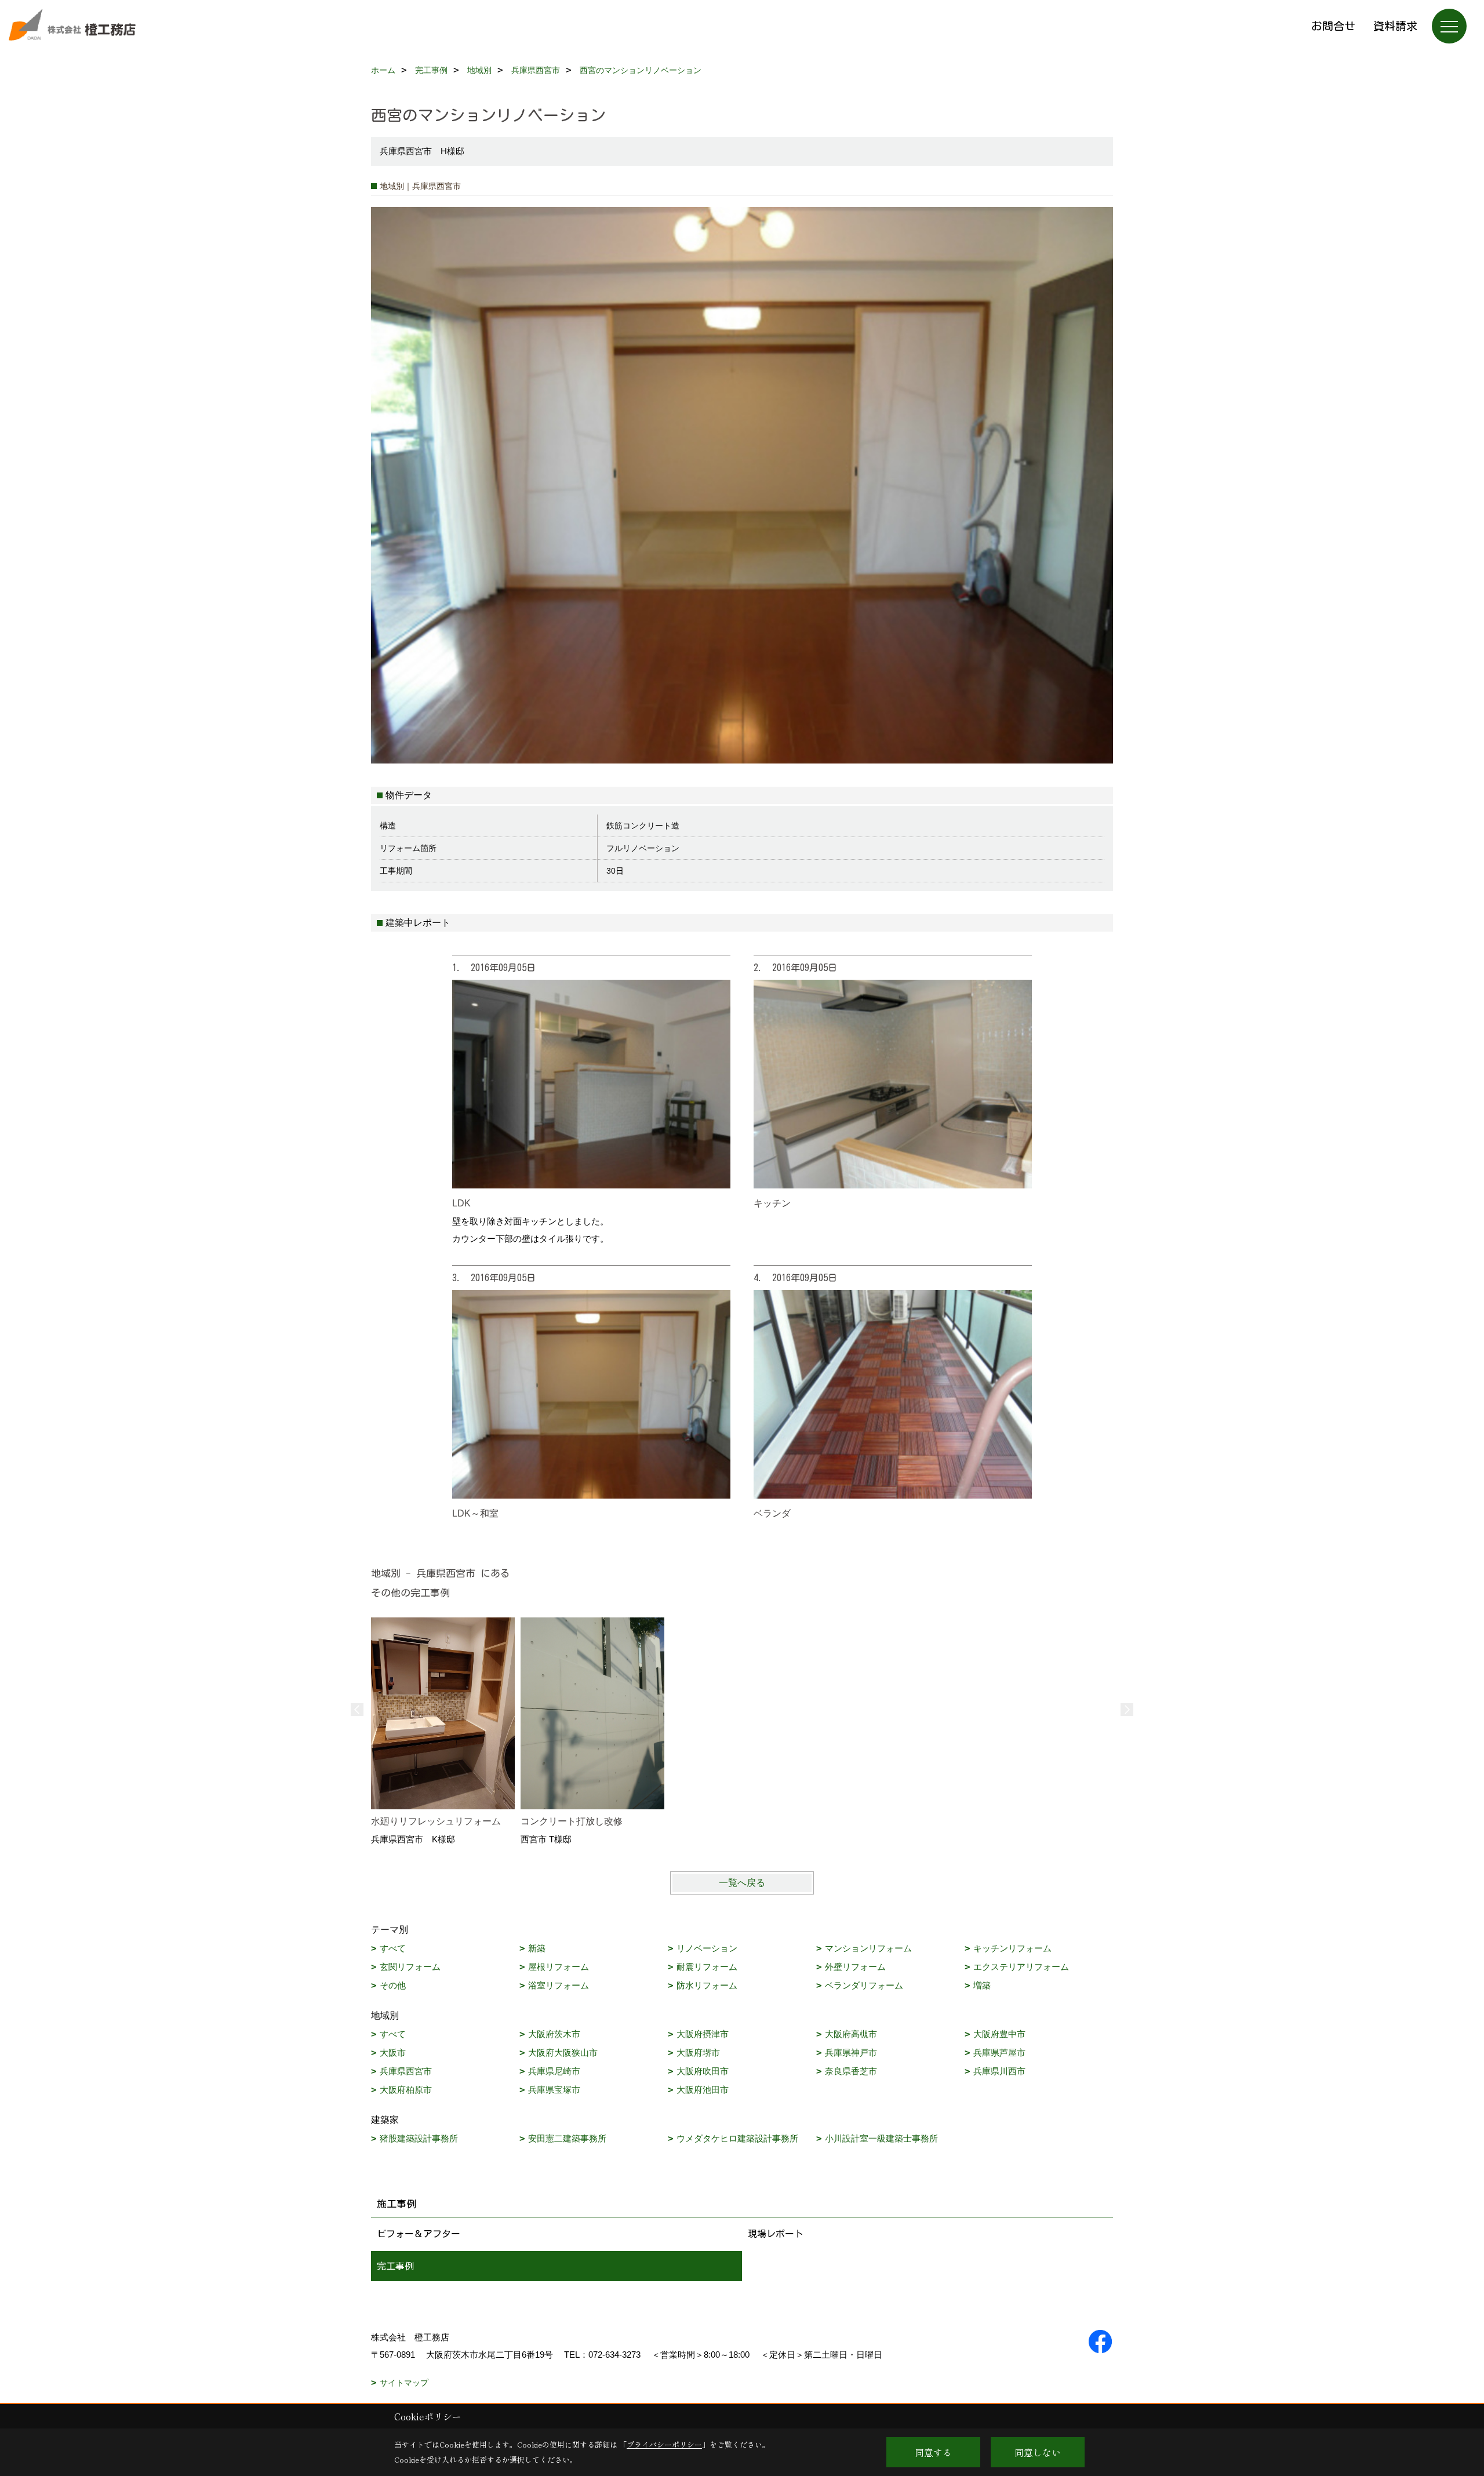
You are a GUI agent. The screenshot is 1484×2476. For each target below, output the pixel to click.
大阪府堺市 (698, 2053)
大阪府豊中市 (999, 2034)
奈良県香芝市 (851, 2071)
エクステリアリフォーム (1021, 1967)
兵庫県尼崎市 (554, 2071)
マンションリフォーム (868, 1948)
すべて (393, 1948)
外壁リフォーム (855, 1967)
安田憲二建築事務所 (567, 2138)
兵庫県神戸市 (851, 2053)
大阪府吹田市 (703, 2071)
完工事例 (395, 2266)
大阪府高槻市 (851, 2034)
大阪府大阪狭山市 (563, 2053)
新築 (537, 1948)
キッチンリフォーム (1012, 1948)
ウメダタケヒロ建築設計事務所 (737, 2138)
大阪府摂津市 (703, 2034)
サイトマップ (404, 2383)
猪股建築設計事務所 (419, 2138)
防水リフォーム (707, 1985)
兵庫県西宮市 (406, 2071)
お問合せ (1333, 26)
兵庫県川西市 (999, 2071)
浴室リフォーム (559, 1985)
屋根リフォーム (559, 1967)
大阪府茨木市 (554, 2034)
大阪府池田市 (703, 2090)
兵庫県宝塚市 (554, 2090)
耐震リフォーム (707, 1967)
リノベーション (707, 1948)
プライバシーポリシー (664, 2444)
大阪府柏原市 (406, 2090)
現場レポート (776, 2234)
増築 (982, 1985)
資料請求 (1395, 26)
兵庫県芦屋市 (999, 2053)
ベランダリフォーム (864, 1985)
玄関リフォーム (410, 1967)
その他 (393, 1985)
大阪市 (393, 2053)
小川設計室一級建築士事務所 (881, 2138)
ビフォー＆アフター (419, 2234)
